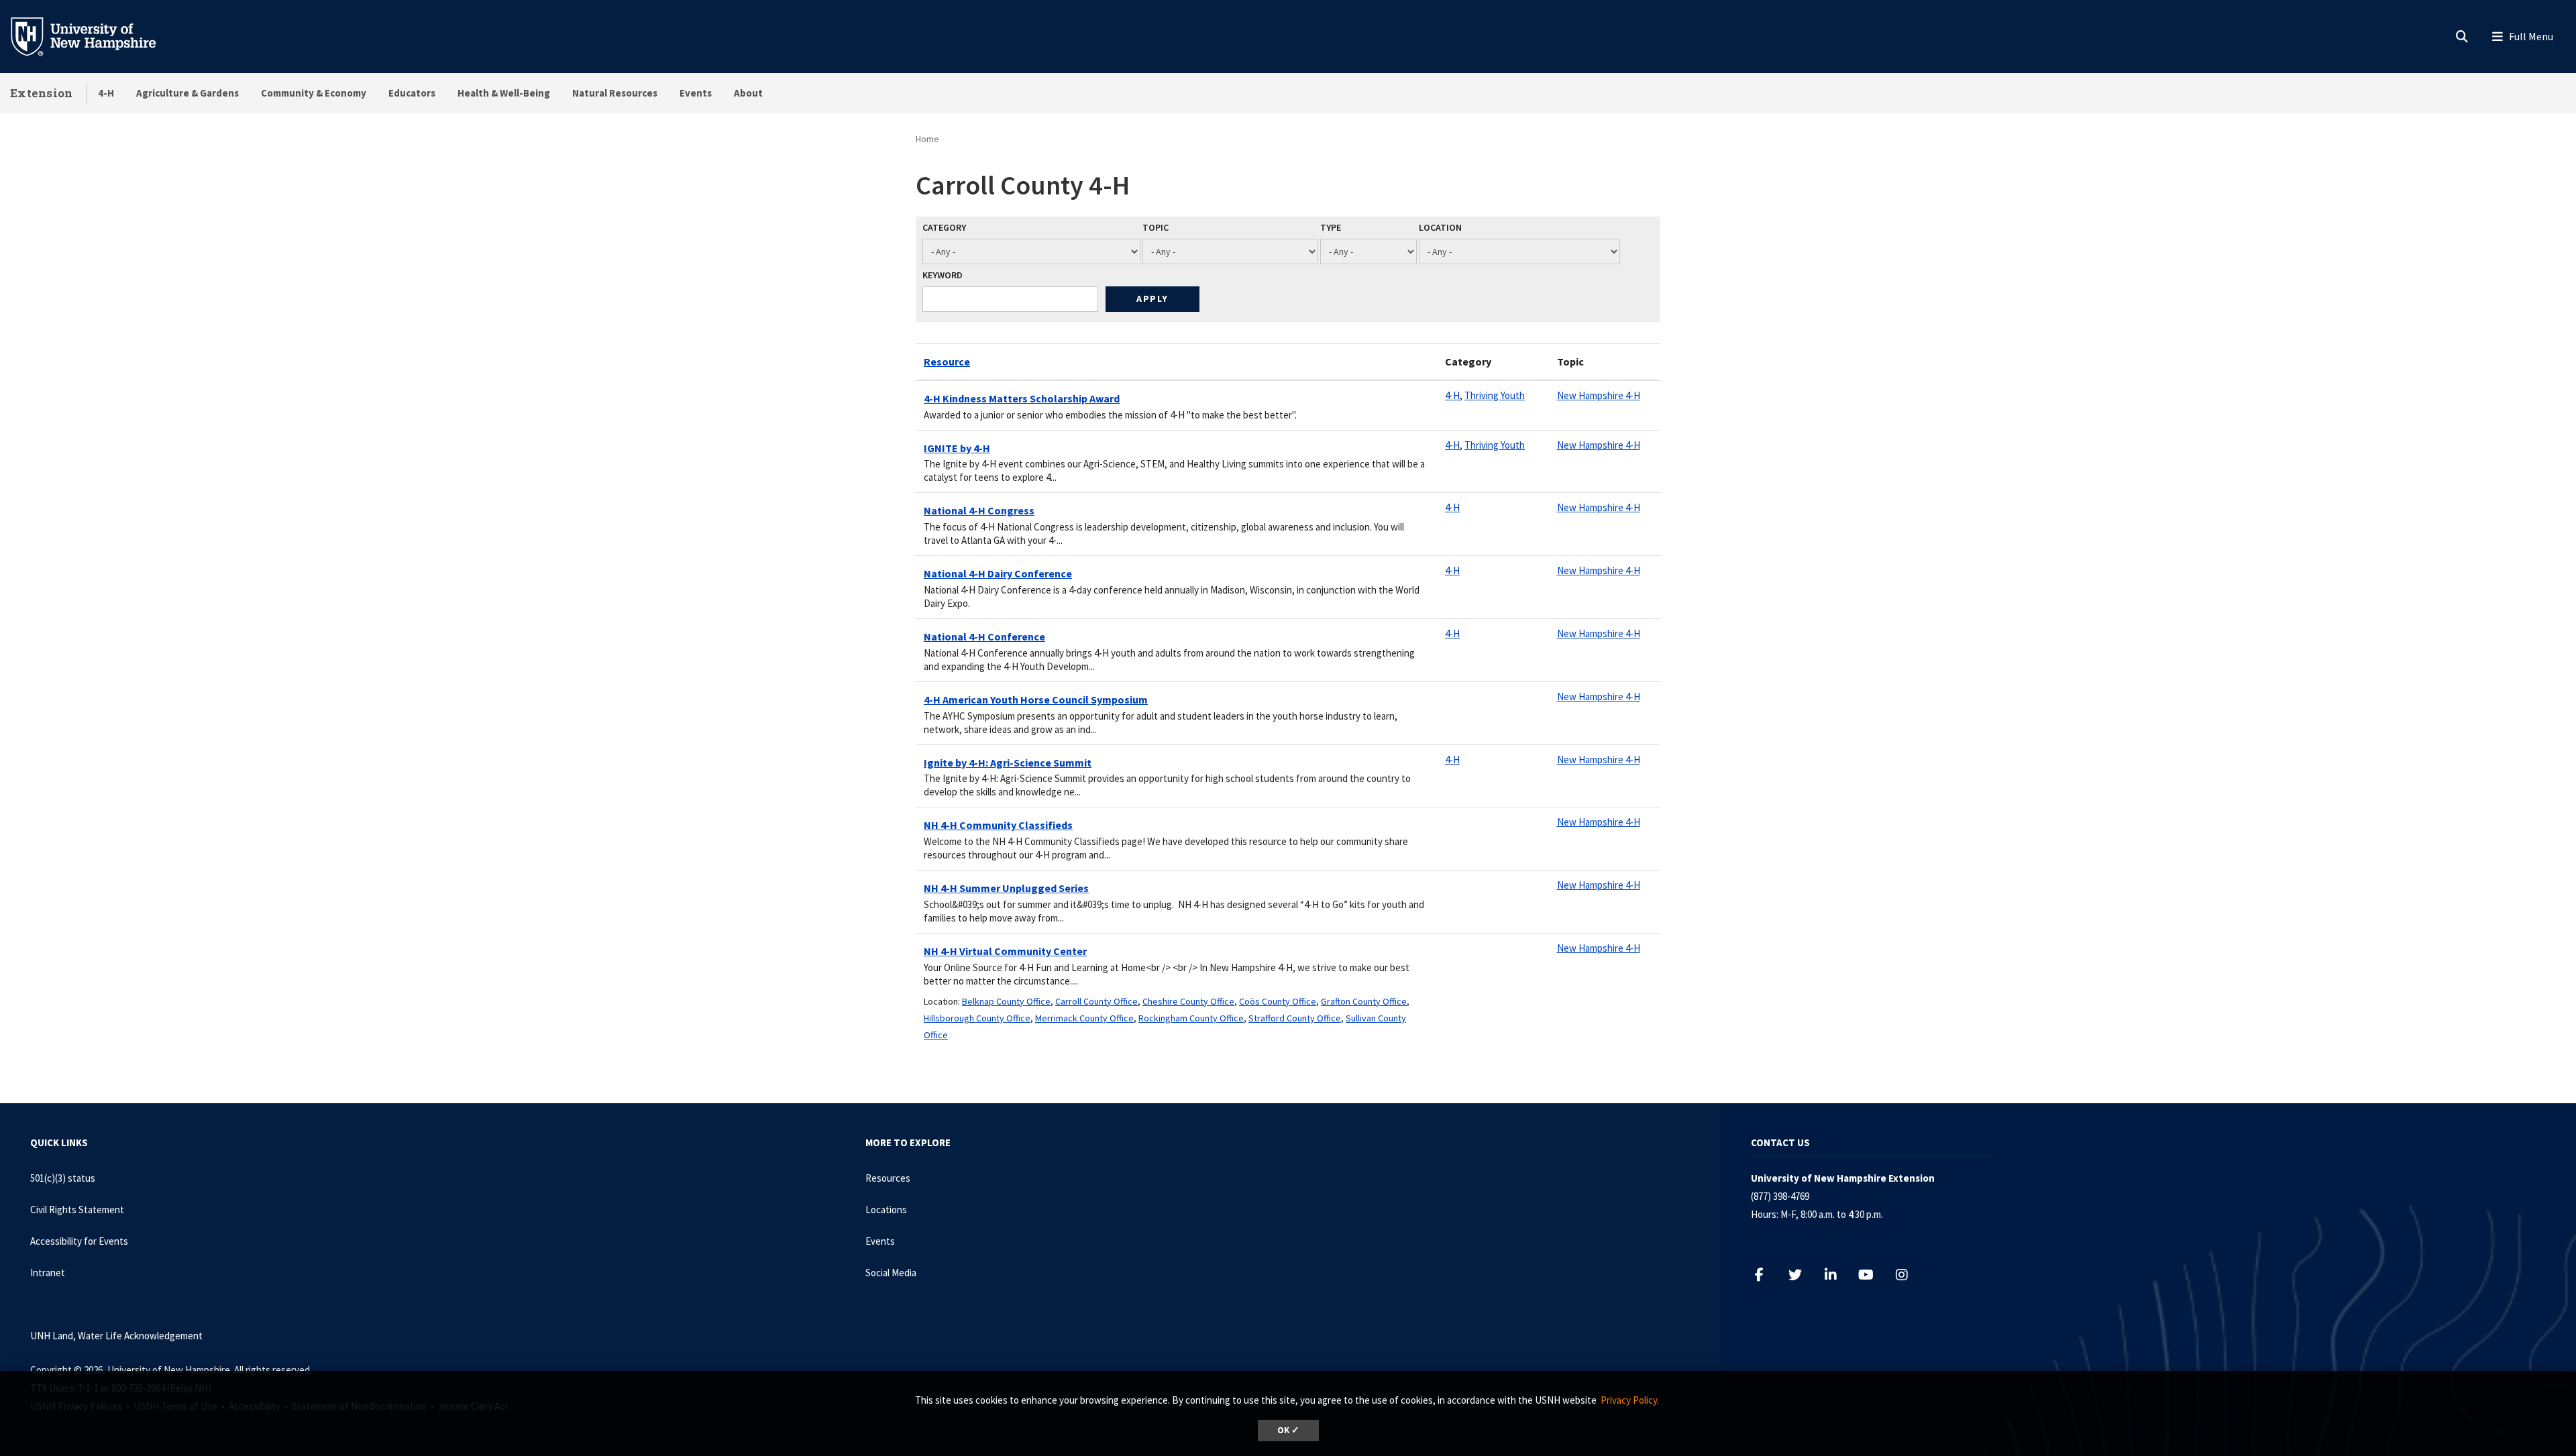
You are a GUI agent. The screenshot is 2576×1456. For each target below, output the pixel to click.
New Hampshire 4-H (1599, 395)
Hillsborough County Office (977, 1018)
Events (696, 93)
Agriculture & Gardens (187, 93)
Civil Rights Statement (77, 1210)
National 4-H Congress (979, 510)
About (748, 93)
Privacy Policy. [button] (1630, 1400)
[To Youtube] (1873, 1275)
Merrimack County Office (1084, 1018)
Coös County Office (1278, 1001)
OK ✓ (1288, 1430)
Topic (1156, 227)
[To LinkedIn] (1837, 1275)
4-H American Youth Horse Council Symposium (1036, 699)
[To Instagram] (1908, 1275)
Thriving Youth (1495, 395)
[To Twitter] (1802, 1275)
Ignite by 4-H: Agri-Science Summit (1008, 763)
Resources (888, 1178)
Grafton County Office (1364, 1001)
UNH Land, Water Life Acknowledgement (116, 1336)
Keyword (943, 275)
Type (1331, 227)
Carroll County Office (1096, 1001)
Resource (947, 361)
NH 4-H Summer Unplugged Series (1006, 888)
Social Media (891, 1273)
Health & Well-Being (504, 93)
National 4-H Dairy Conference (998, 573)
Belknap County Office (1006, 1001)
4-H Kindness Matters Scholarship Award (1022, 398)
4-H (106, 93)
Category (944, 227)
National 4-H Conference (984, 636)
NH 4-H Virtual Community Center (1005, 951)
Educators (412, 93)
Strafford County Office (1295, 1018)
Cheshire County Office (1188, 1001)
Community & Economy (314, 93)
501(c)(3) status (63, 1178)
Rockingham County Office (1191, 1018)
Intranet (48, 1273)
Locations (886, 1210)
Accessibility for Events (79, 1241)
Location (1440, 227)
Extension (42, 93)
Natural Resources (615, 93)
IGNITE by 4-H (957, 448)
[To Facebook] (1766, 1275)
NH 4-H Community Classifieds (998, 825)
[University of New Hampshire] (94, 36)
